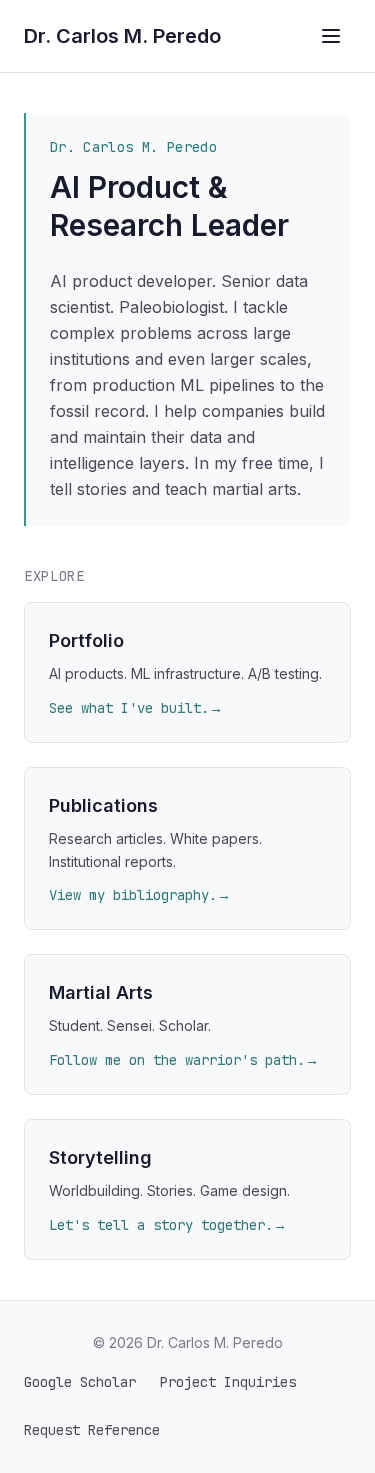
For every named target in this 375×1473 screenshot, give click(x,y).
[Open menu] (331, 36)
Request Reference (92, 1430)
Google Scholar (80, 1382)
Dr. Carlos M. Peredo (122, 36)
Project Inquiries (228, 1382)
